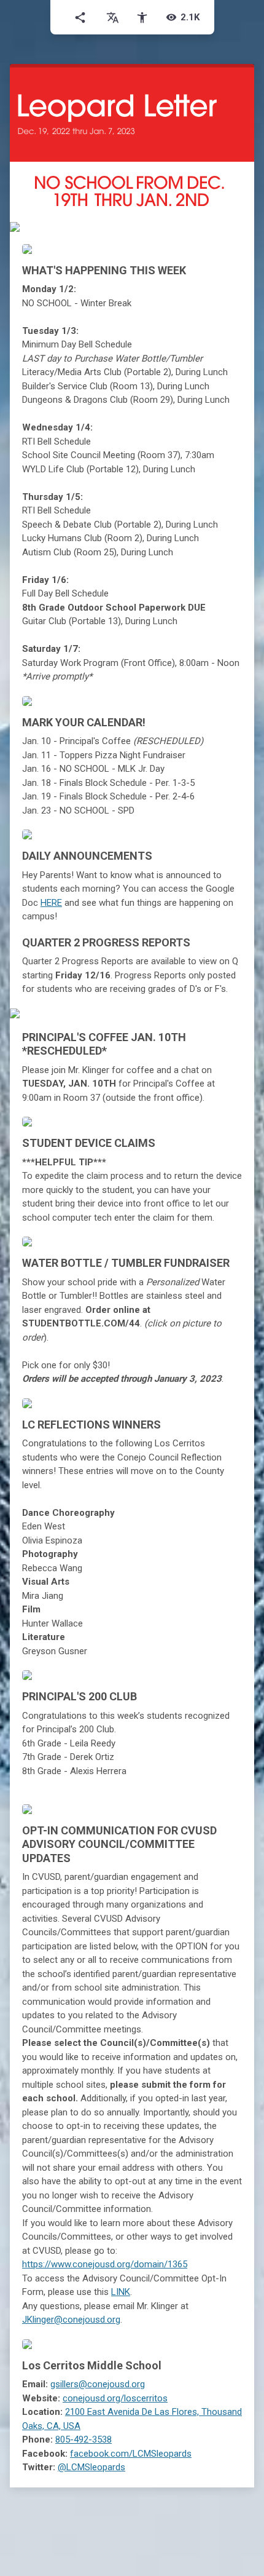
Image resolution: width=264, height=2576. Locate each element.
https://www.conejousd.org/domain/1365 (105, 2264)
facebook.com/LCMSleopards (131, 2454)
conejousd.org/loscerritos (115, 2398)
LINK (121, 2292)
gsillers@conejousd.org (98, 2384)
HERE (51, 903)
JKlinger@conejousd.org (71, 2320)
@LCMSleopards (91, 2467)
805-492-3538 (83, 2439)
